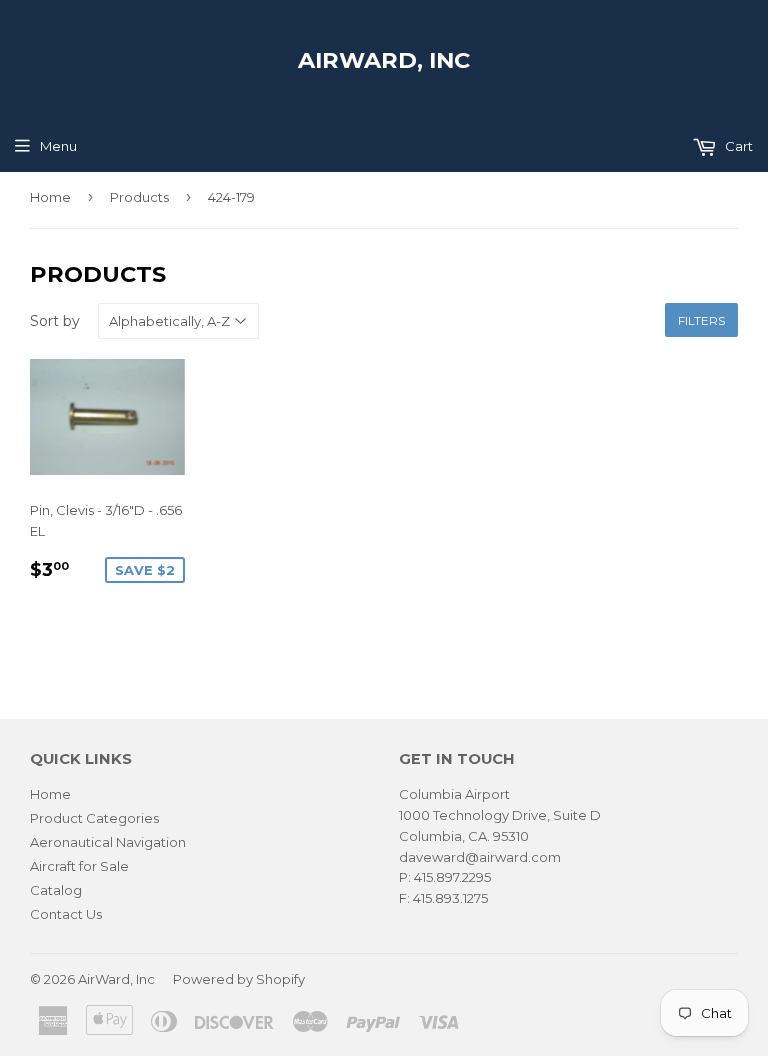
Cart (737, 146)
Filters (701, 320)
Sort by (55, 321)
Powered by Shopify (239, 979)
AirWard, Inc (384, 60)
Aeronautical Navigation (108, 842)
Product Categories (94, 818)
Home (50, 197)
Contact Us (66, 914)
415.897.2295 (452, 877)
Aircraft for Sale (79, 866)
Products (139, 197)
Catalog (56, 890)
